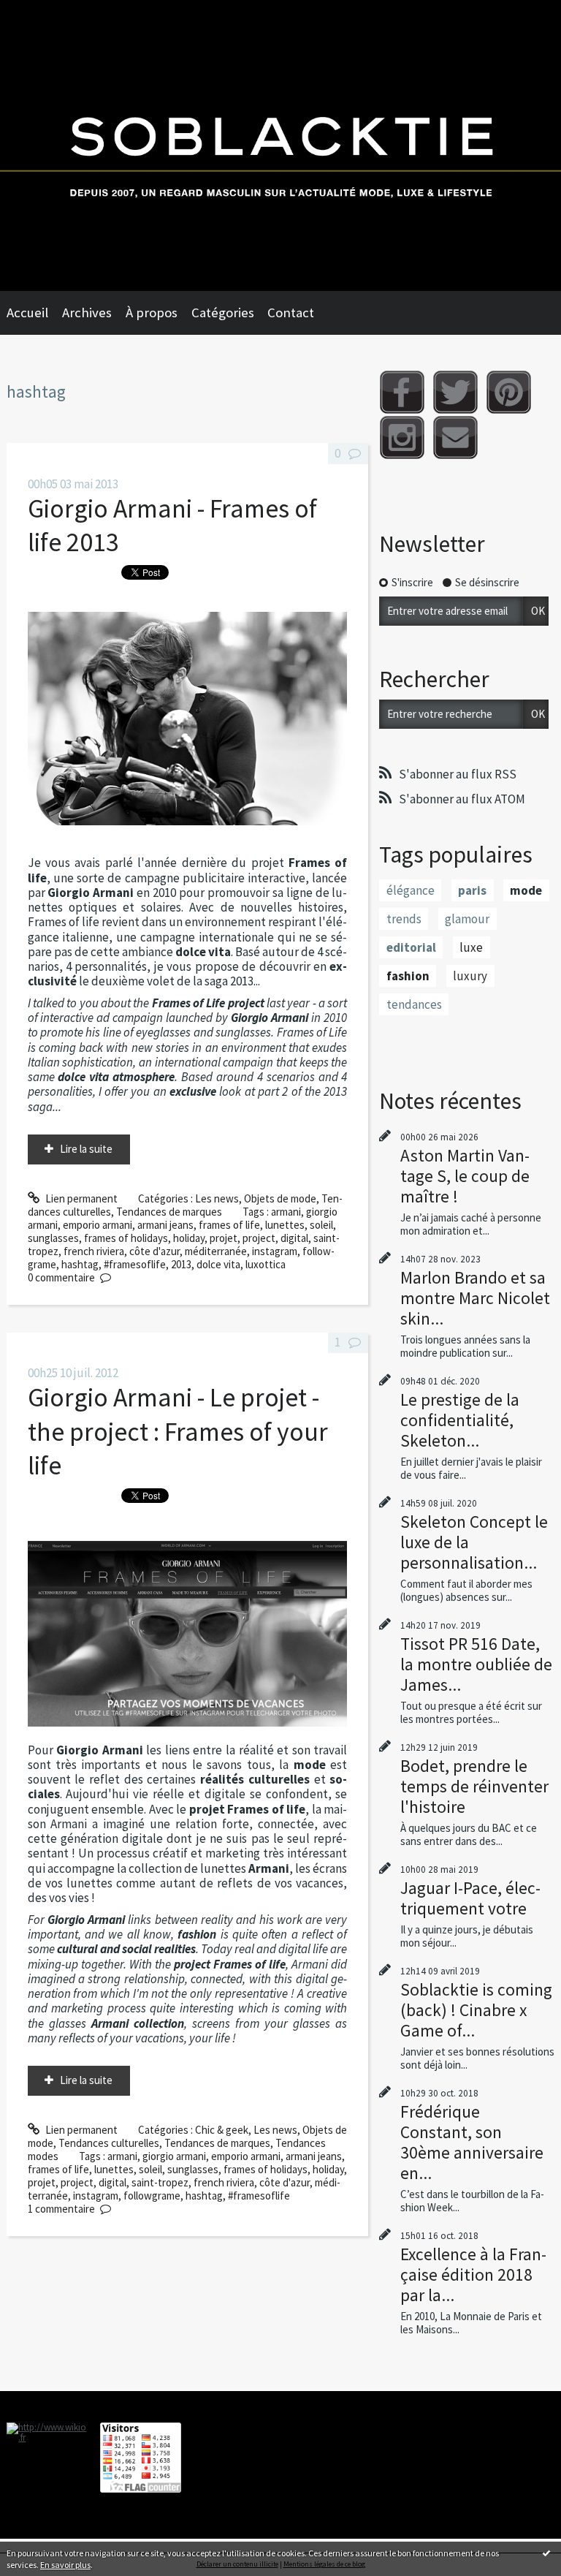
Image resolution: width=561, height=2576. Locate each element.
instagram (275, 1251)
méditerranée (216, 1251)
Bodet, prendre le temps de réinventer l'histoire (474, 1786)
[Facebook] (402, 392)
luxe (471, 947)
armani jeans (165, 1225)
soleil (321, 1225)
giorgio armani (174, 2156)
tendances (414, 1004)
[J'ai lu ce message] (546, 2553)
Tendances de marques (169, 1212)
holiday (189, 1238)
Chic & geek (222, 2130)
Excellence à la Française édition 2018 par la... (473, 2274)
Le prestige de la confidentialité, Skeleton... (460, 1420)
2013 (181, 1264)
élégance (411, 890)
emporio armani (98, 1225)
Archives (87, 312)
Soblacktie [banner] (280, 145)
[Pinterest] (509, 392)
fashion (408, 976)
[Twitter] (455, 392)
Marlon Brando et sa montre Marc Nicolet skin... (475, 1298)
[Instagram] (402, 437)
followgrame (152, 2196)
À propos (152, 312)
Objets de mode (280, 1198)
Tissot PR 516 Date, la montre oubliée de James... (476, 1664)
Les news (217, 1198)
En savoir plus (65, 2565)
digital (294, 1238)
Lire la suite (86, 1149)
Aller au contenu (43, 12)
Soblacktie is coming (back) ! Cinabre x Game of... (476, 2010)
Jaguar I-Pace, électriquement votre (470, 1898)
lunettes (285, 1225)
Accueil (27, 312)
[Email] (455, 437)
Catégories (223, 312)
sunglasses (53, 1238)
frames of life (229, 1225)
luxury (470, 976)
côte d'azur (154, 1251)
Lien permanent (80, 1198)
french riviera (94, 1251)
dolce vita (218, 1264)
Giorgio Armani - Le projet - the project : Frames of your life (178, 1431)
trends (404, 919)
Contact (291, 312)
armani (286, 1212)
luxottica (266, 1264)
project (259, 1238)
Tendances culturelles (109, 2143)
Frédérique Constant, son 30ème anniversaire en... (472, 2142)
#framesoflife (135, 1264)
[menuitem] (34, 313)
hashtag (80, 1264)
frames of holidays (126, 1238)
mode (526, 890)
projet (224, 1238)
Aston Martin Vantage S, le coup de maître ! (465, 1176)
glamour (467, 919)
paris (472, 890)
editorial (411, 947)
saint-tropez (160, 2182)
